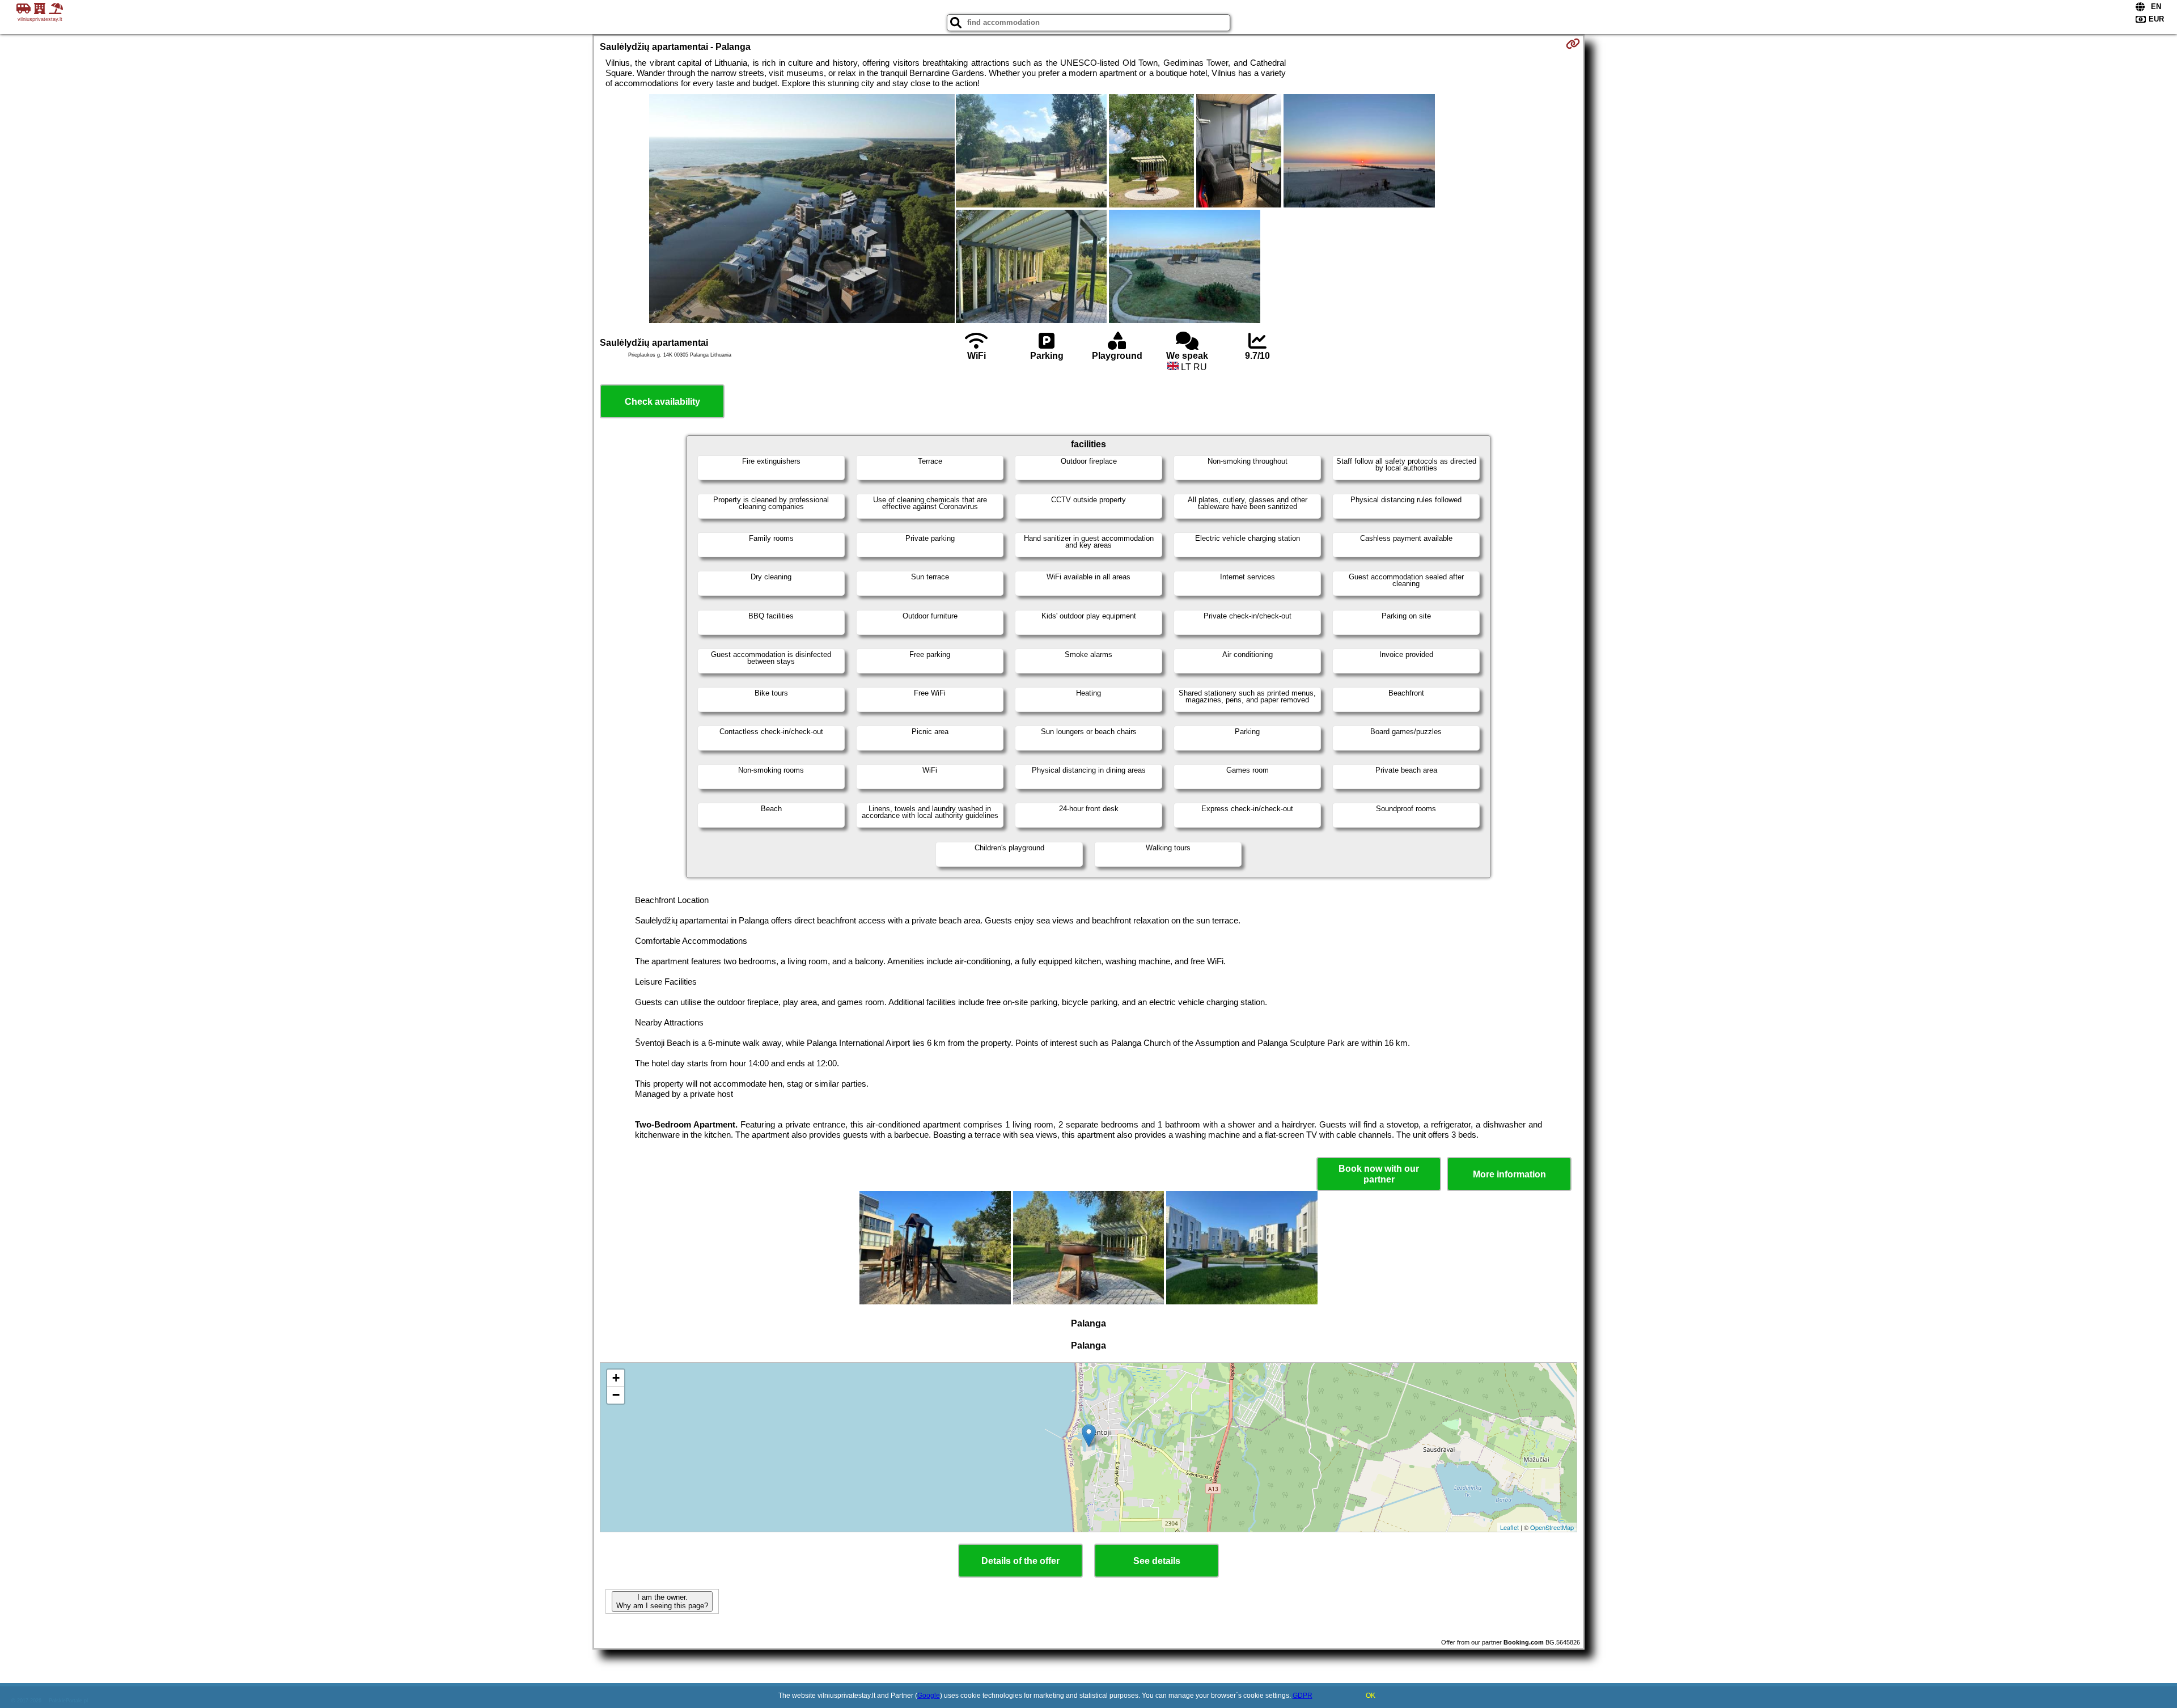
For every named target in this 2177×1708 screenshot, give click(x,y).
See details (1157, 1561)
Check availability (662, 402)
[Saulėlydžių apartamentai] (802, 210)
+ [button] (616, 1378)
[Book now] (1573, 44)
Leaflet (1509, 1527)
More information (1509, 1174)
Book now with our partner (1379, 1174)
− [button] (616, 1395)
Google (929, 1696)
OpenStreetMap (1552, 1527)
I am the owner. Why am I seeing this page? (662, 1601)
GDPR (1303, 1696)
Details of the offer (1020, 1561)
